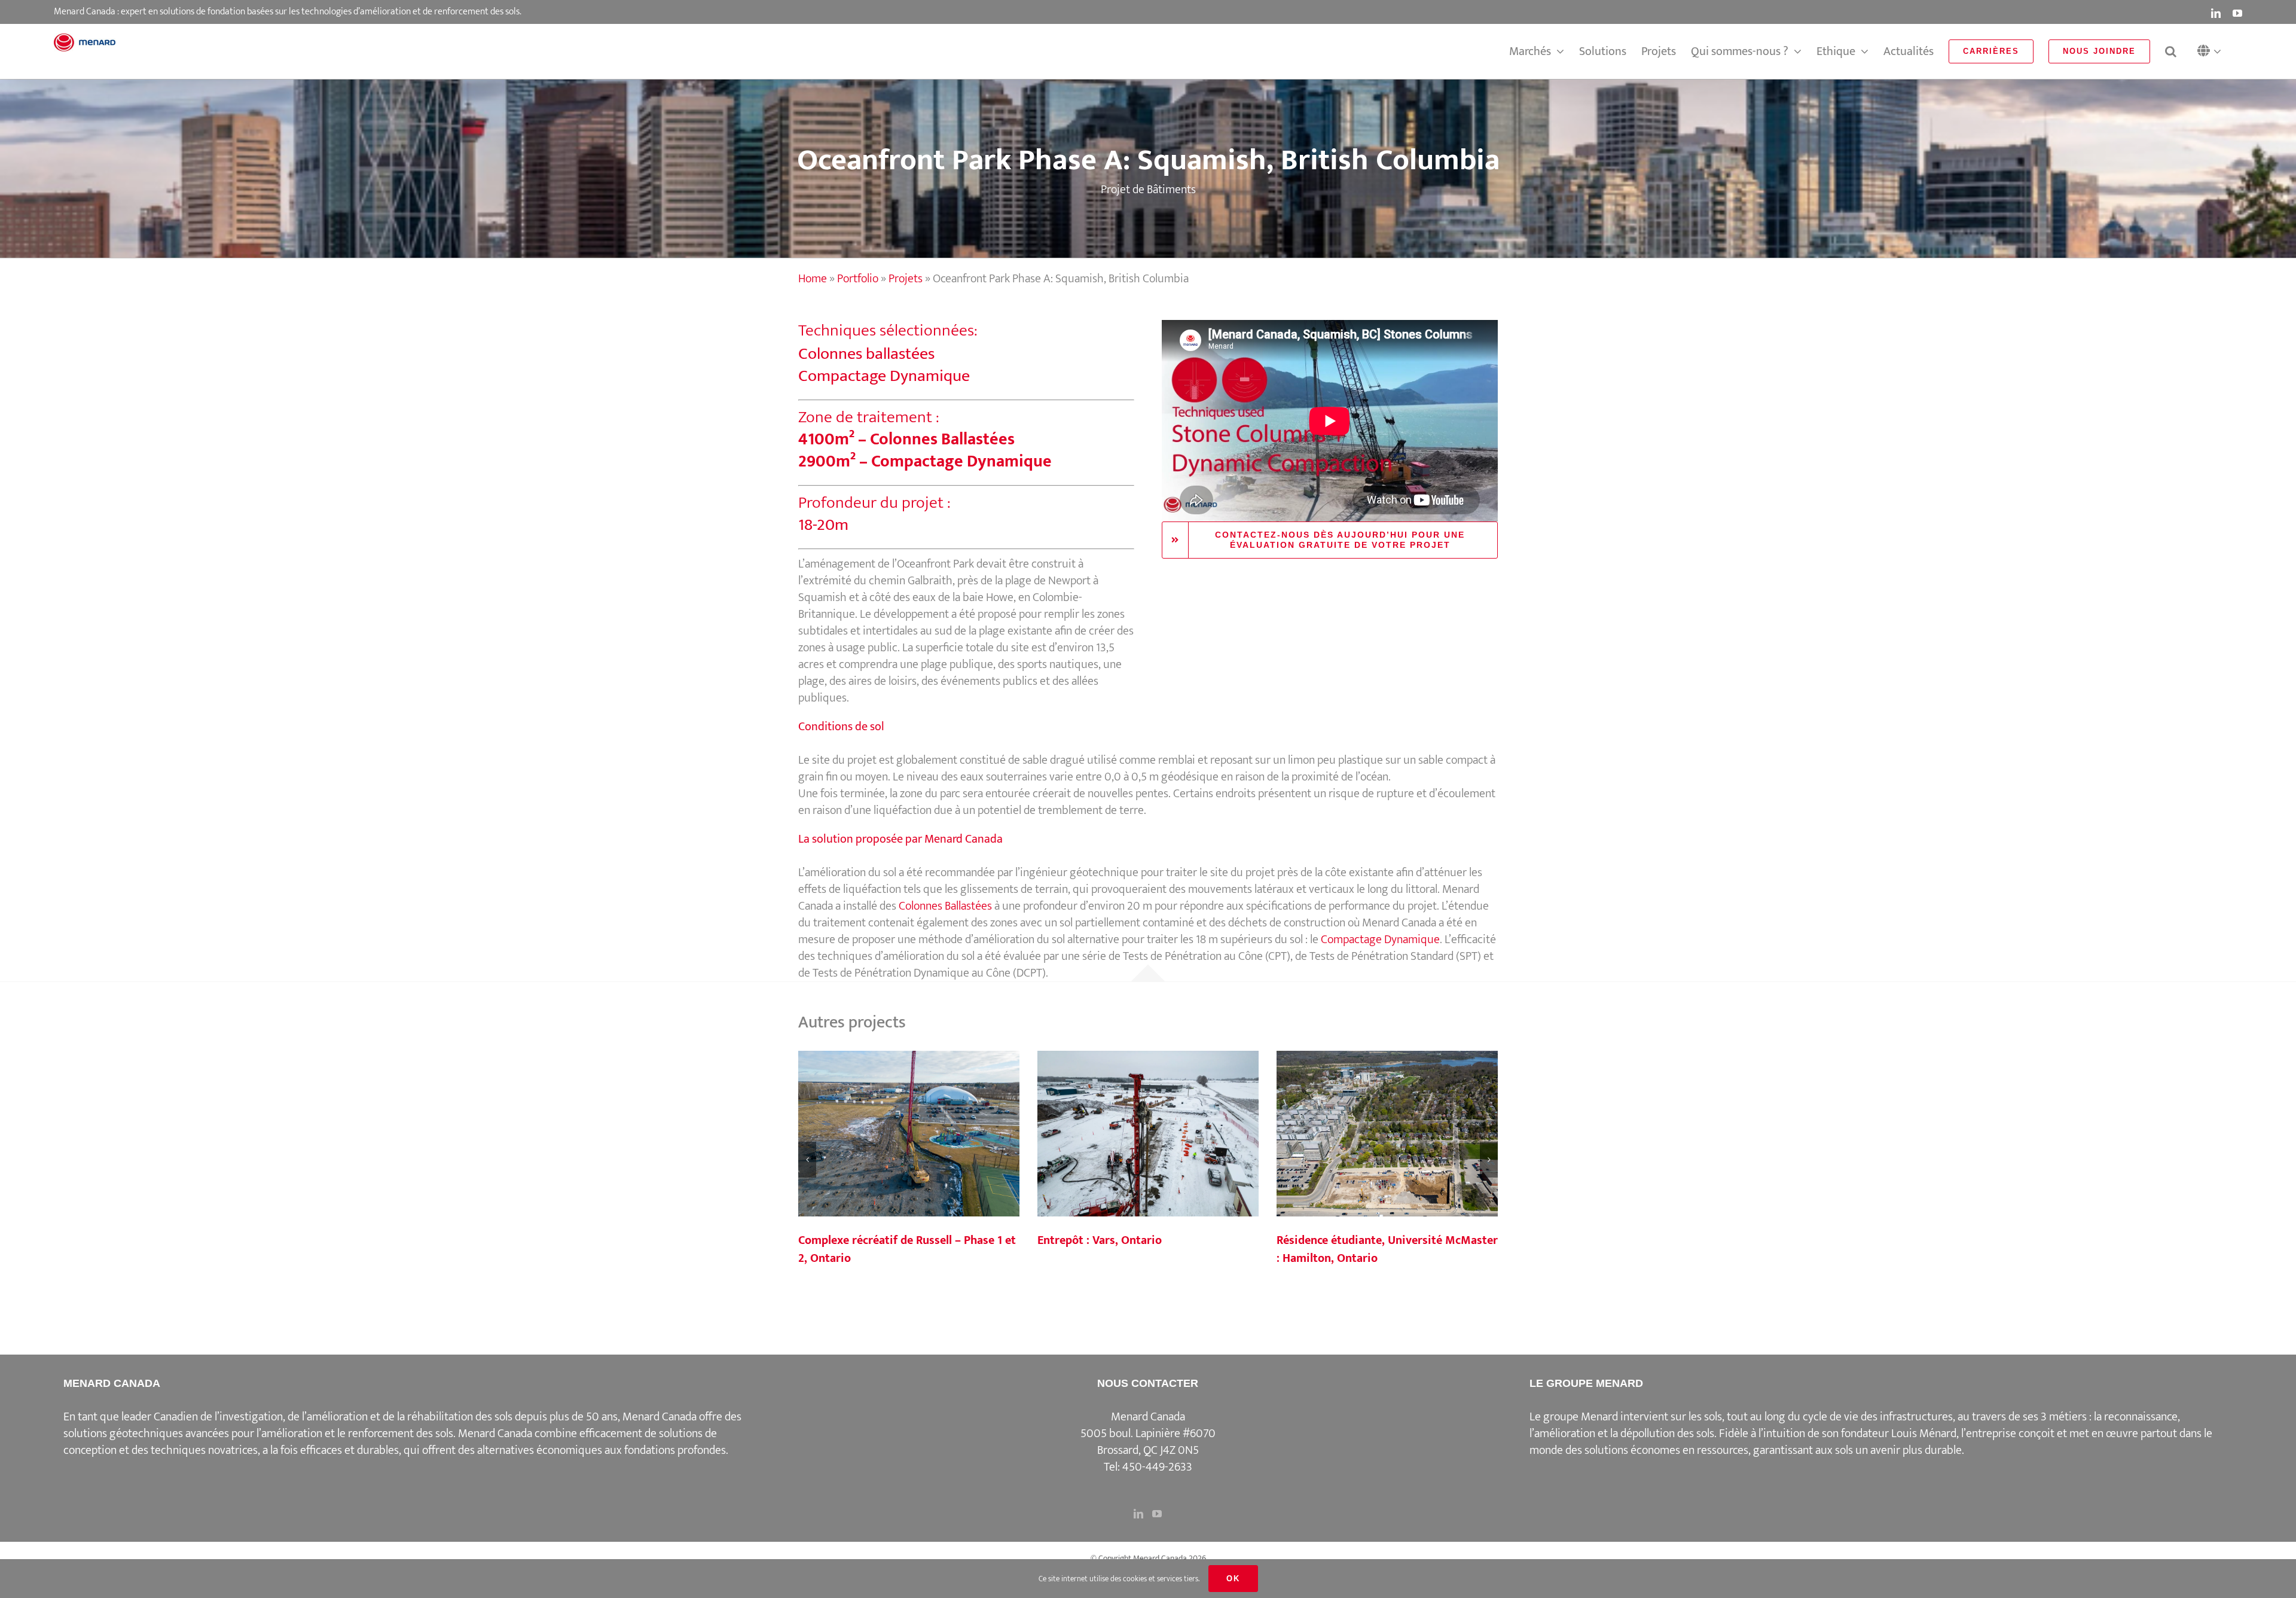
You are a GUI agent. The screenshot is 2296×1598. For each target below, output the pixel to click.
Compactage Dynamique (1380, 940)
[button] (2212, 52)
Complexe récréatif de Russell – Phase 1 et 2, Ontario (909, 1135)
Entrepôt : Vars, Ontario (1148, 1135)
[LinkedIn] (1138, 1514)
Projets (906, 279)
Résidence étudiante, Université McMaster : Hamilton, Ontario (1387, 1135)
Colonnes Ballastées (945, 906)
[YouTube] (1157, 1514)
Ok (1233, 1579)
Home (813, 279)
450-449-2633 (1157, 1467)
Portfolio (858, 279)
